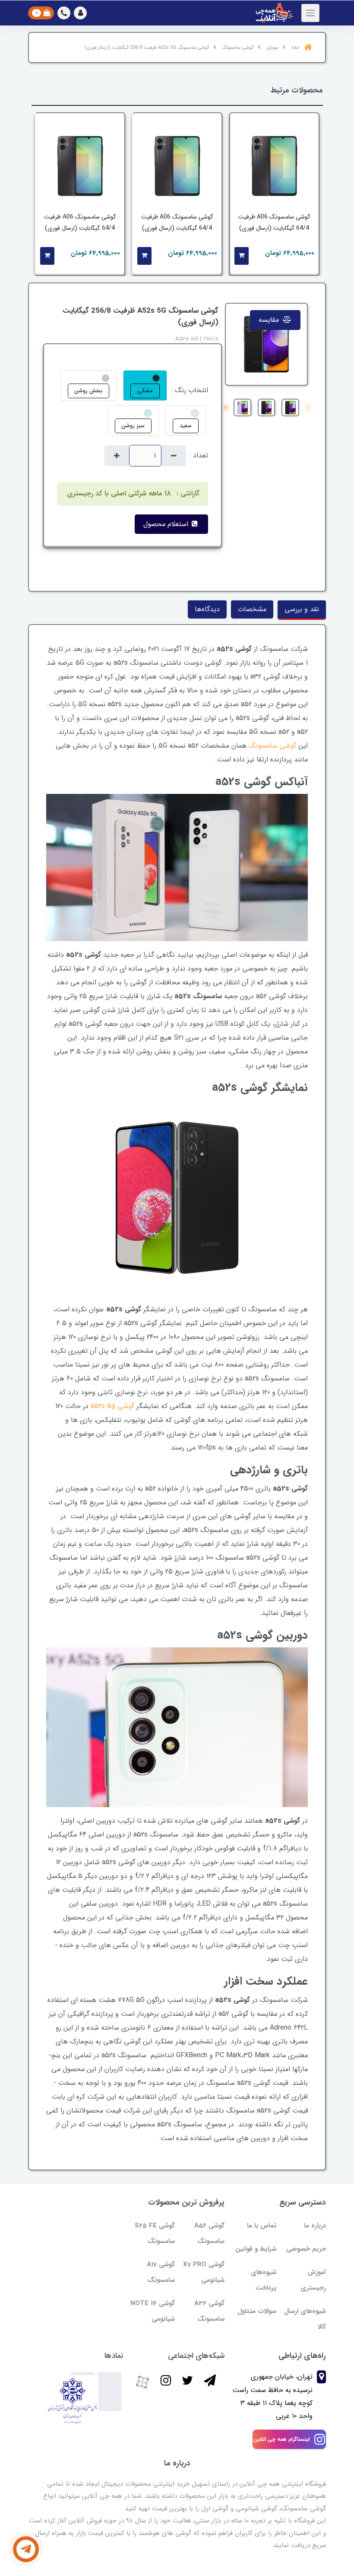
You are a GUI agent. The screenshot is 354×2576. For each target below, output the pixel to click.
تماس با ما (262, 2226)
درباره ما (315, 2226)
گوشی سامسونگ (272, 746)
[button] (80, 13)
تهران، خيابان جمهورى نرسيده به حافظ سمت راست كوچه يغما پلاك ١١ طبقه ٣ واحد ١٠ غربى (272, 2396)
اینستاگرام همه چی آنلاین (282, 2439)
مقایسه (270, 320)
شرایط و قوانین (256, 2249)
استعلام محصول (167, 524)
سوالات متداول (257, 2311)
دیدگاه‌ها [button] (207, 609)
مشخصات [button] (252, 609)
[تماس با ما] (26, 2549)
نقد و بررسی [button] (302, 609)
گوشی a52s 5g (112, 1406)
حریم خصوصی (306, 2249)
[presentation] (307, 408)
